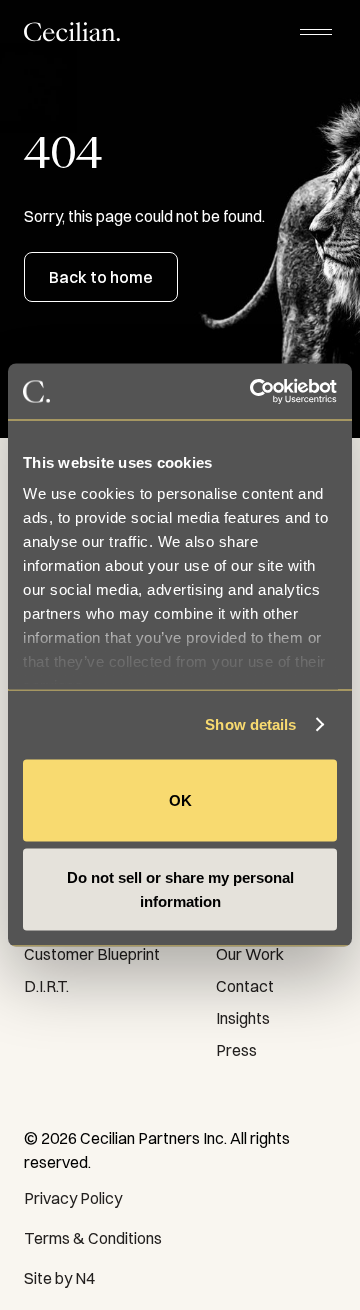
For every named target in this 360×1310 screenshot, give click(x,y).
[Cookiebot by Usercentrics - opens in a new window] (254, 392)
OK (180, 799)
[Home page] (72, 31)
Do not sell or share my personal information (180, 889)
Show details (250, 724)
